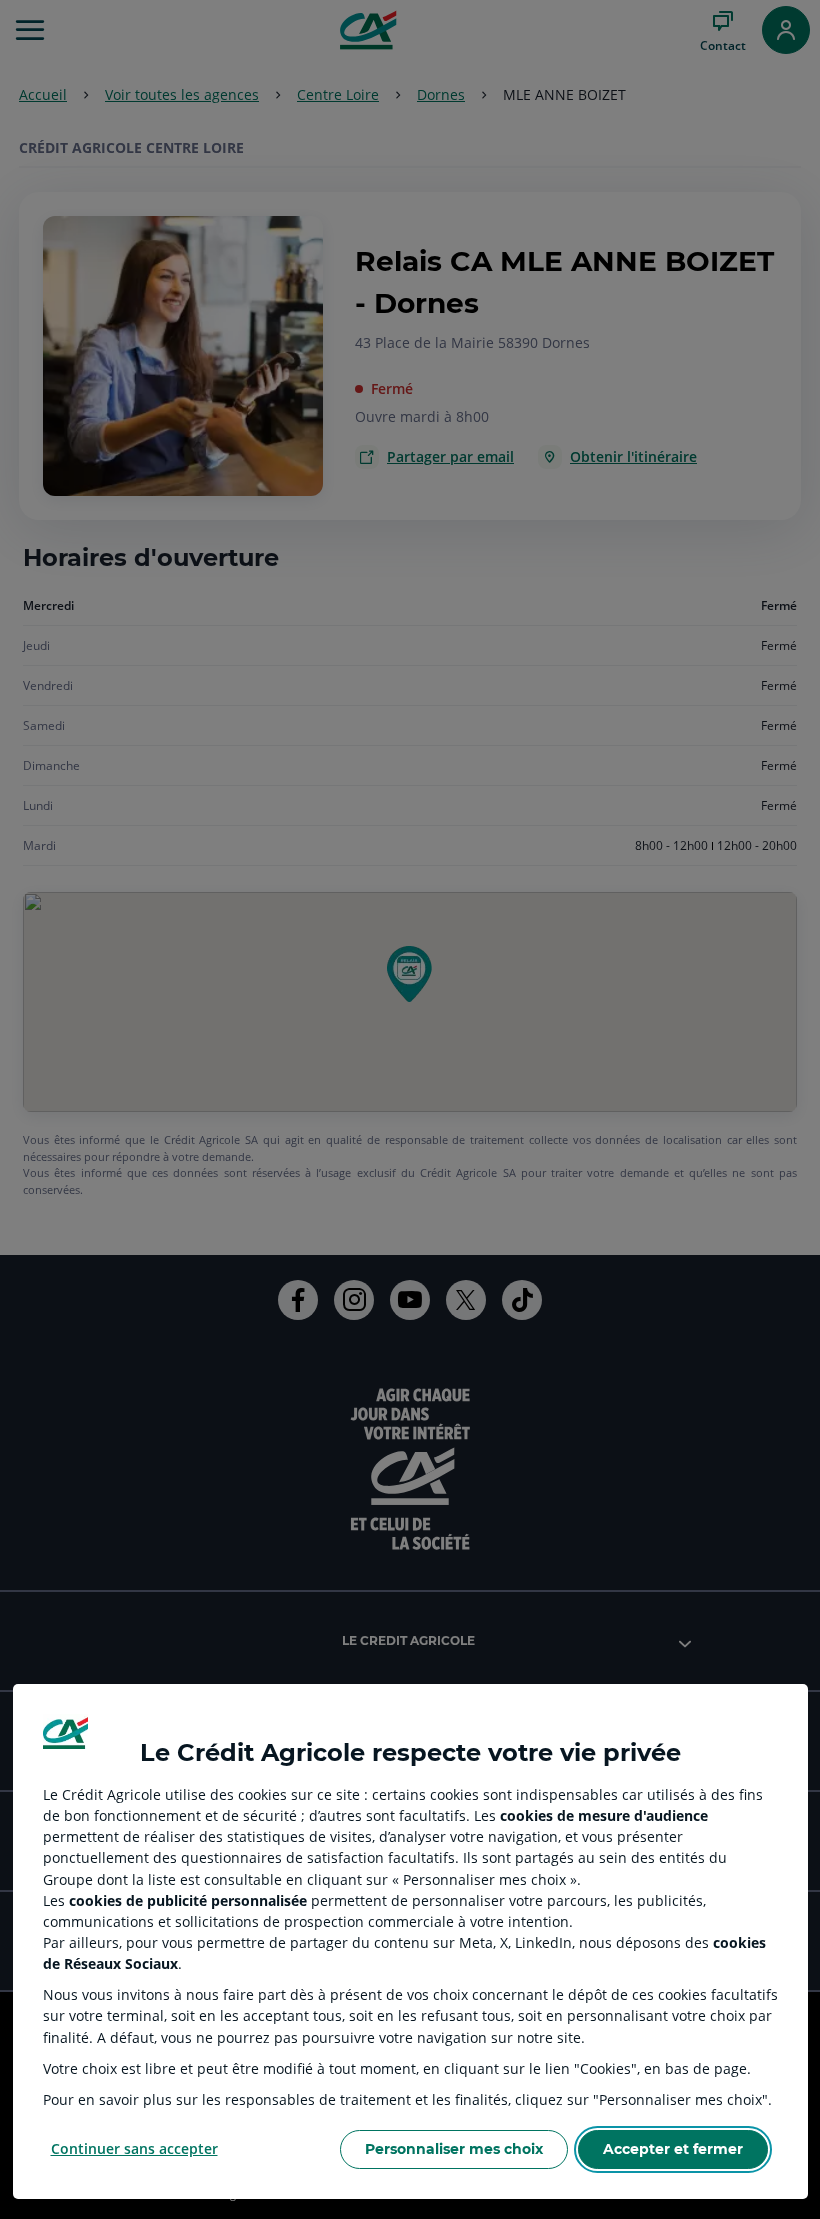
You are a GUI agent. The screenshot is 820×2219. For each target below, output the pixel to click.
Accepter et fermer (673, 2149)
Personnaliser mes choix (454, 2149)
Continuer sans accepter (134, 2148)
